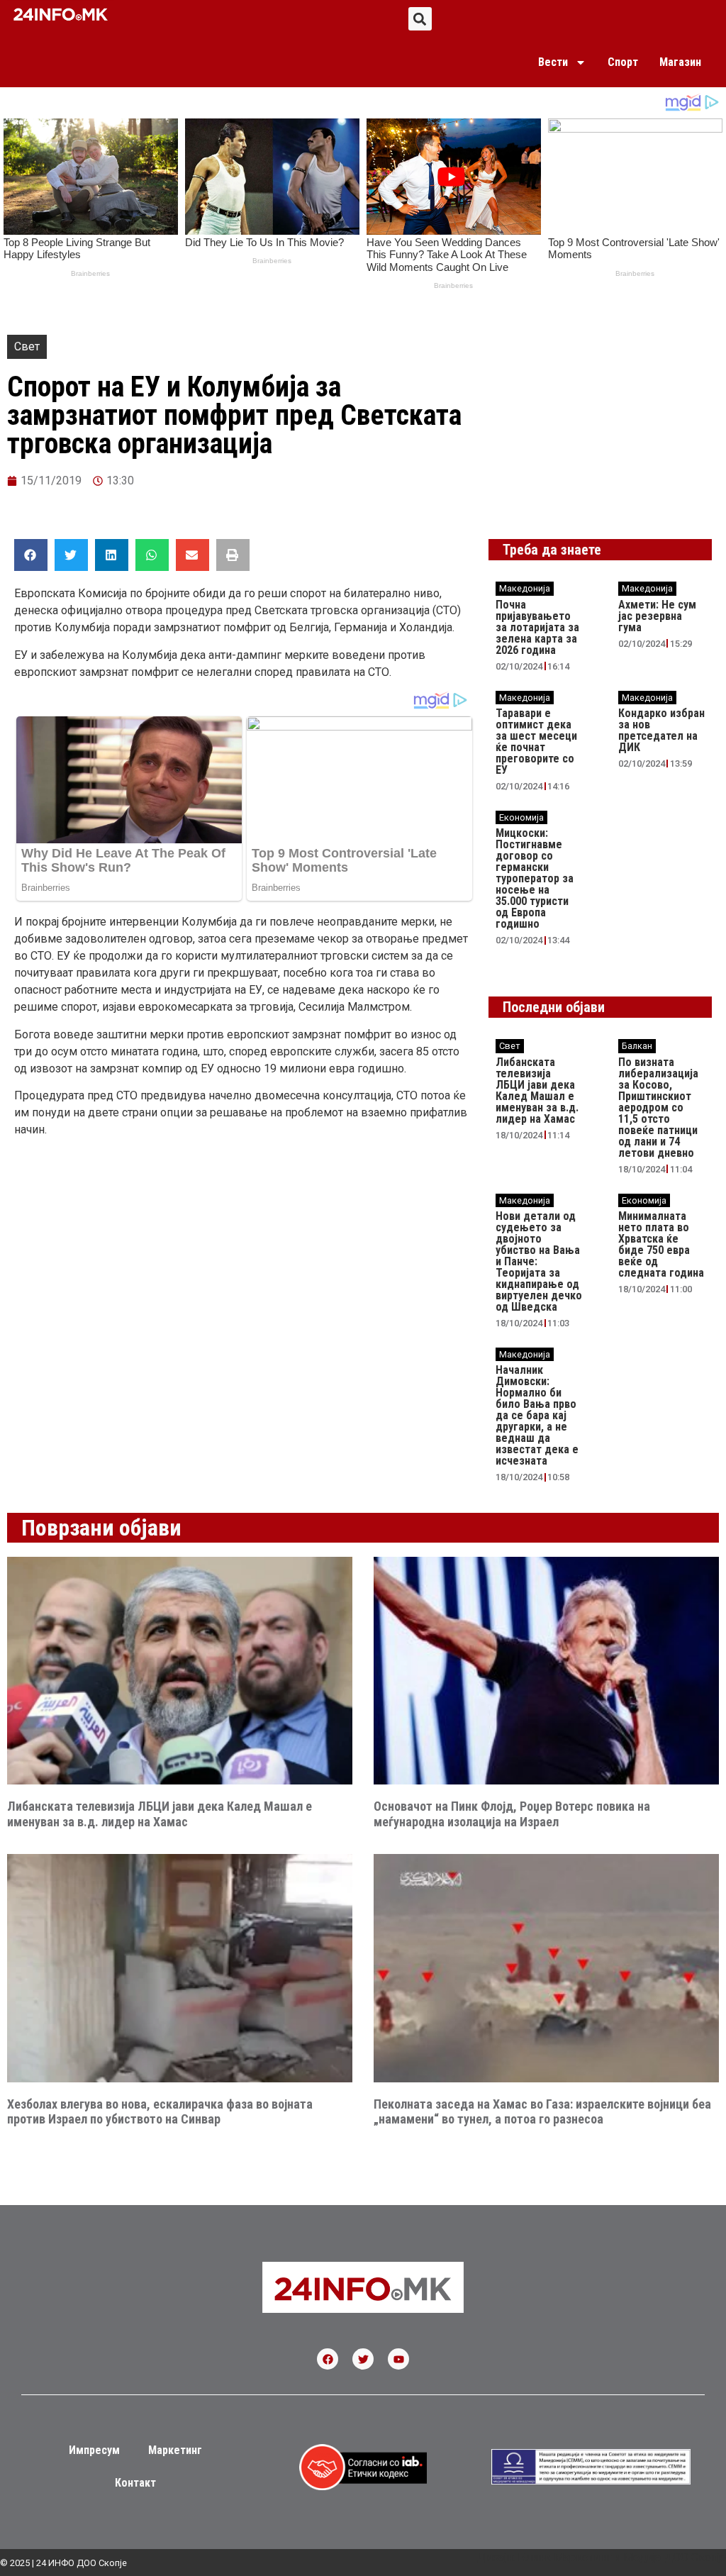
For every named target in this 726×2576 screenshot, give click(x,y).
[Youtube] (398, 2359)
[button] (420, 19)
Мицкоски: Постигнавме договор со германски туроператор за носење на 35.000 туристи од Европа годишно (535, 878)
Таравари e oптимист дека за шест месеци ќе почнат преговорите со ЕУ (536, 742)
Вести (553, 62)
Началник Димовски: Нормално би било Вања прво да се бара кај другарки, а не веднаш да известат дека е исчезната (537, 1415)
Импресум (94, 2450)
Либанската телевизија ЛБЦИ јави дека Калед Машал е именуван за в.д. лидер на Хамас (537, 1090)
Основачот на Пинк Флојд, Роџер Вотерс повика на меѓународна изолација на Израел (512, 1814)
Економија (521, 817)
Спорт (623, 62)
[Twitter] (363, 2359)
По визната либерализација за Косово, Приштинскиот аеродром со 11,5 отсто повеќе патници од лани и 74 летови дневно (658, 1107)
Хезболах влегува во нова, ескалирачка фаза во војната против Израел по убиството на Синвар (160, 2112)
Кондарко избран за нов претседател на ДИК (661, 730)
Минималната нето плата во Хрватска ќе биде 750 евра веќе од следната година (661, 1244)
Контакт (135, 2483)
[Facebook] (328, 2359)
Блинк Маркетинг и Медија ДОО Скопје (622, 2557)
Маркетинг (175, 2450)
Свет (27, 346)
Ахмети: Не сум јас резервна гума (657, 616)
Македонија (525, 588)
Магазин (680, 62)
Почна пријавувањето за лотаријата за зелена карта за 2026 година (537, 627)
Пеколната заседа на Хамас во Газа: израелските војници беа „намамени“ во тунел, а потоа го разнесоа (542, 2112)
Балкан (637, 1046)
